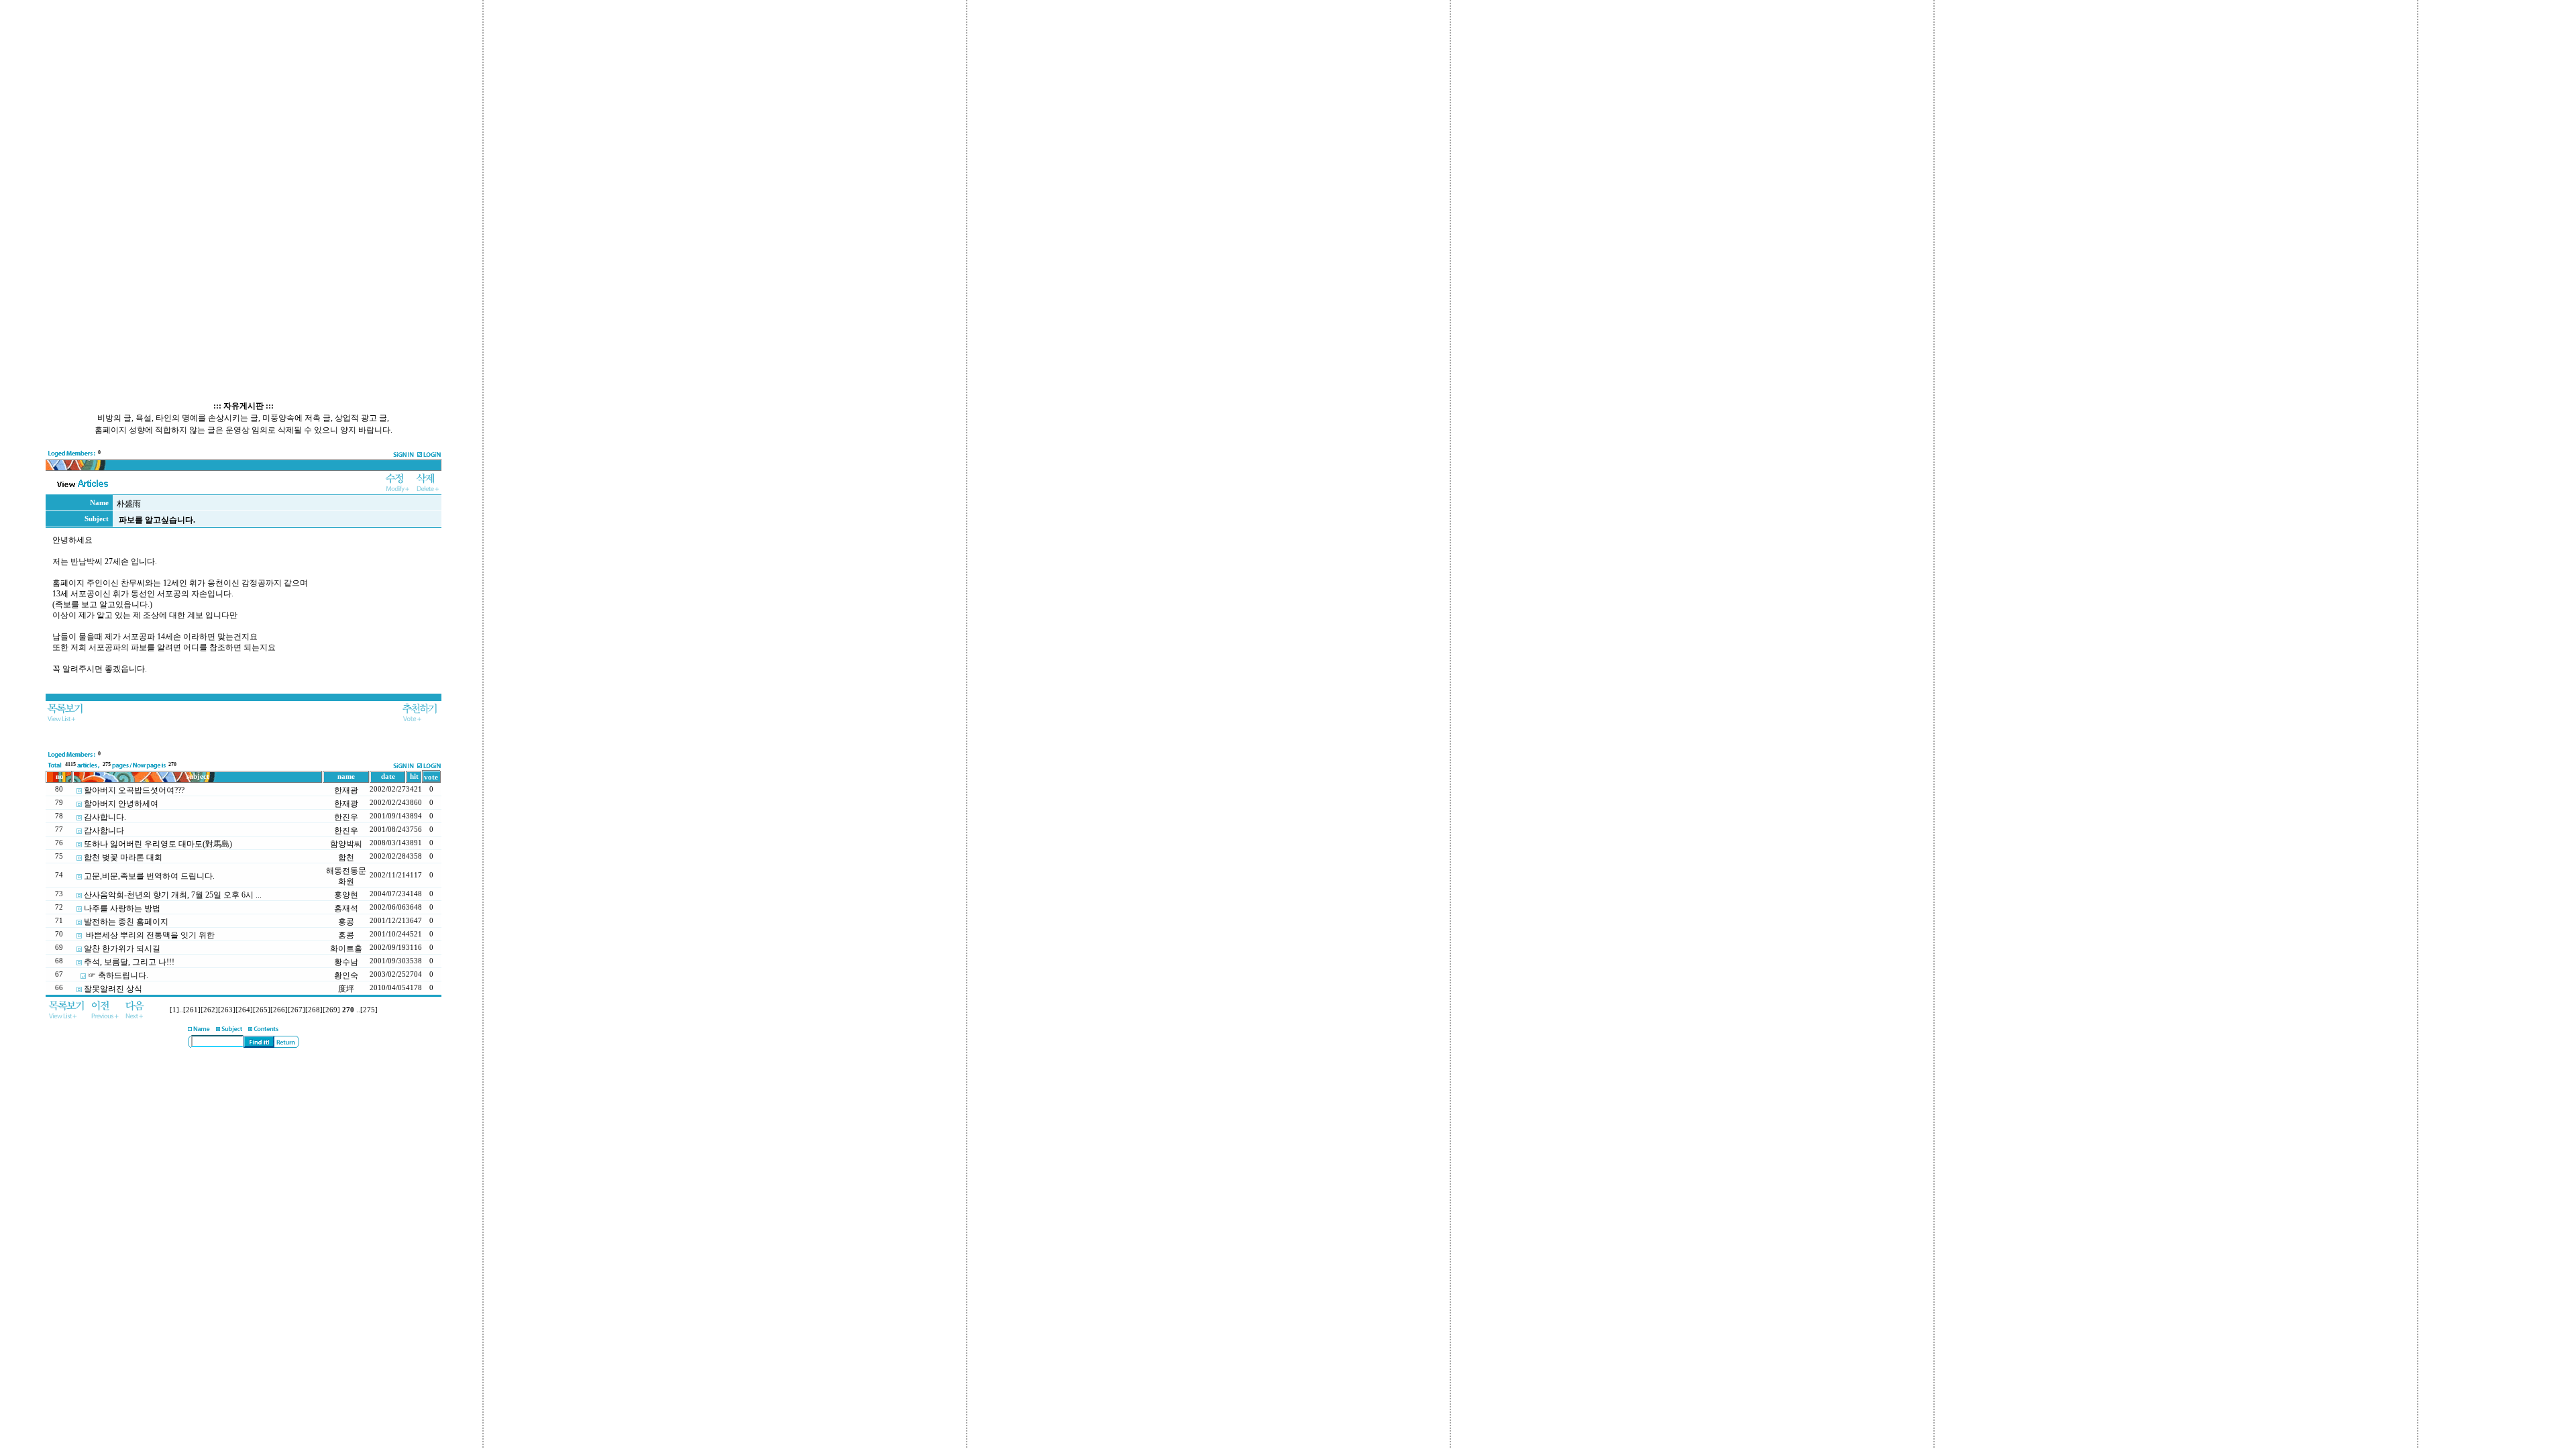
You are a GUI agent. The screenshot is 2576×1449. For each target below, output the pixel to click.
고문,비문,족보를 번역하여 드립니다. (149, 876)
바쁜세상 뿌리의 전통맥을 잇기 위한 (149, 935)
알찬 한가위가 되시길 (122, 949)
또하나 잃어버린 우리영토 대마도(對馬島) (158, 844)
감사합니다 (104, 830)
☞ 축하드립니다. (118, 975)
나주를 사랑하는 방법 (122, 908)
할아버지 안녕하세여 (121, 804)
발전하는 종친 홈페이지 (126, 922)
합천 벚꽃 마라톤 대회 (123, 857)
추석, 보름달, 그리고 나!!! (129, 962)
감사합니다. (105, 817)
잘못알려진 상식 (113, 989)
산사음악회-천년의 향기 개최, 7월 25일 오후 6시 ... (173, 895)
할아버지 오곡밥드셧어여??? (134, 790)
